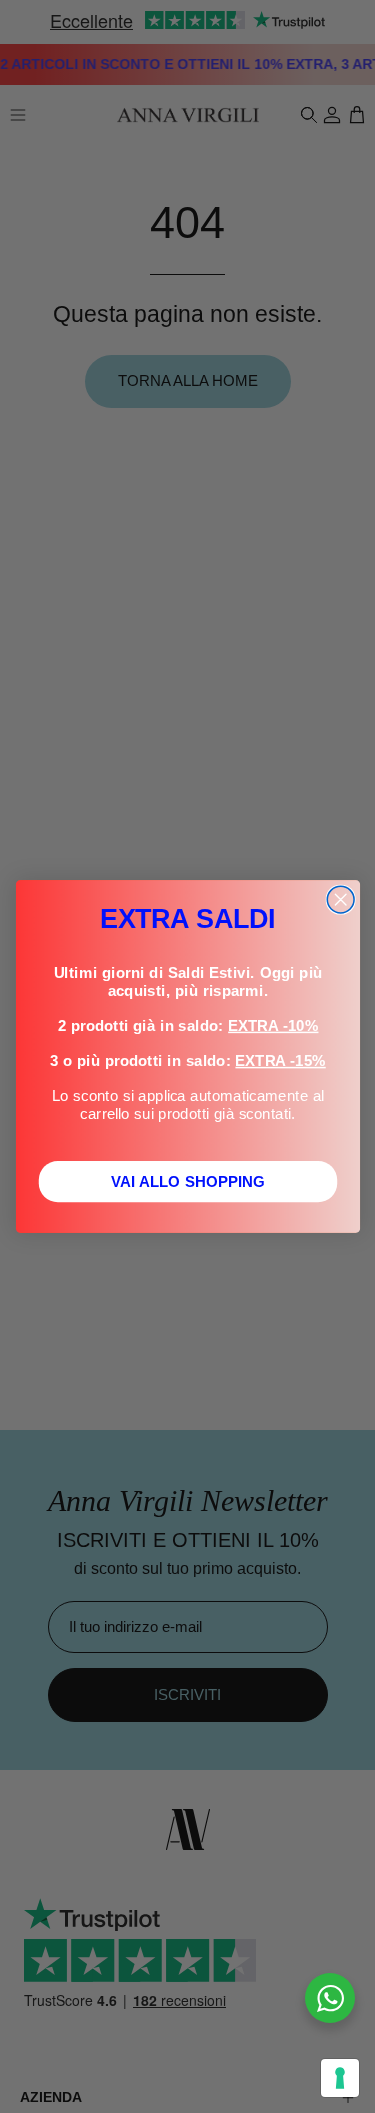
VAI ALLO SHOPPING (187, 1181)
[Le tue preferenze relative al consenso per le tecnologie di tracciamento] (340, 2078)
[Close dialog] (340, 899)
